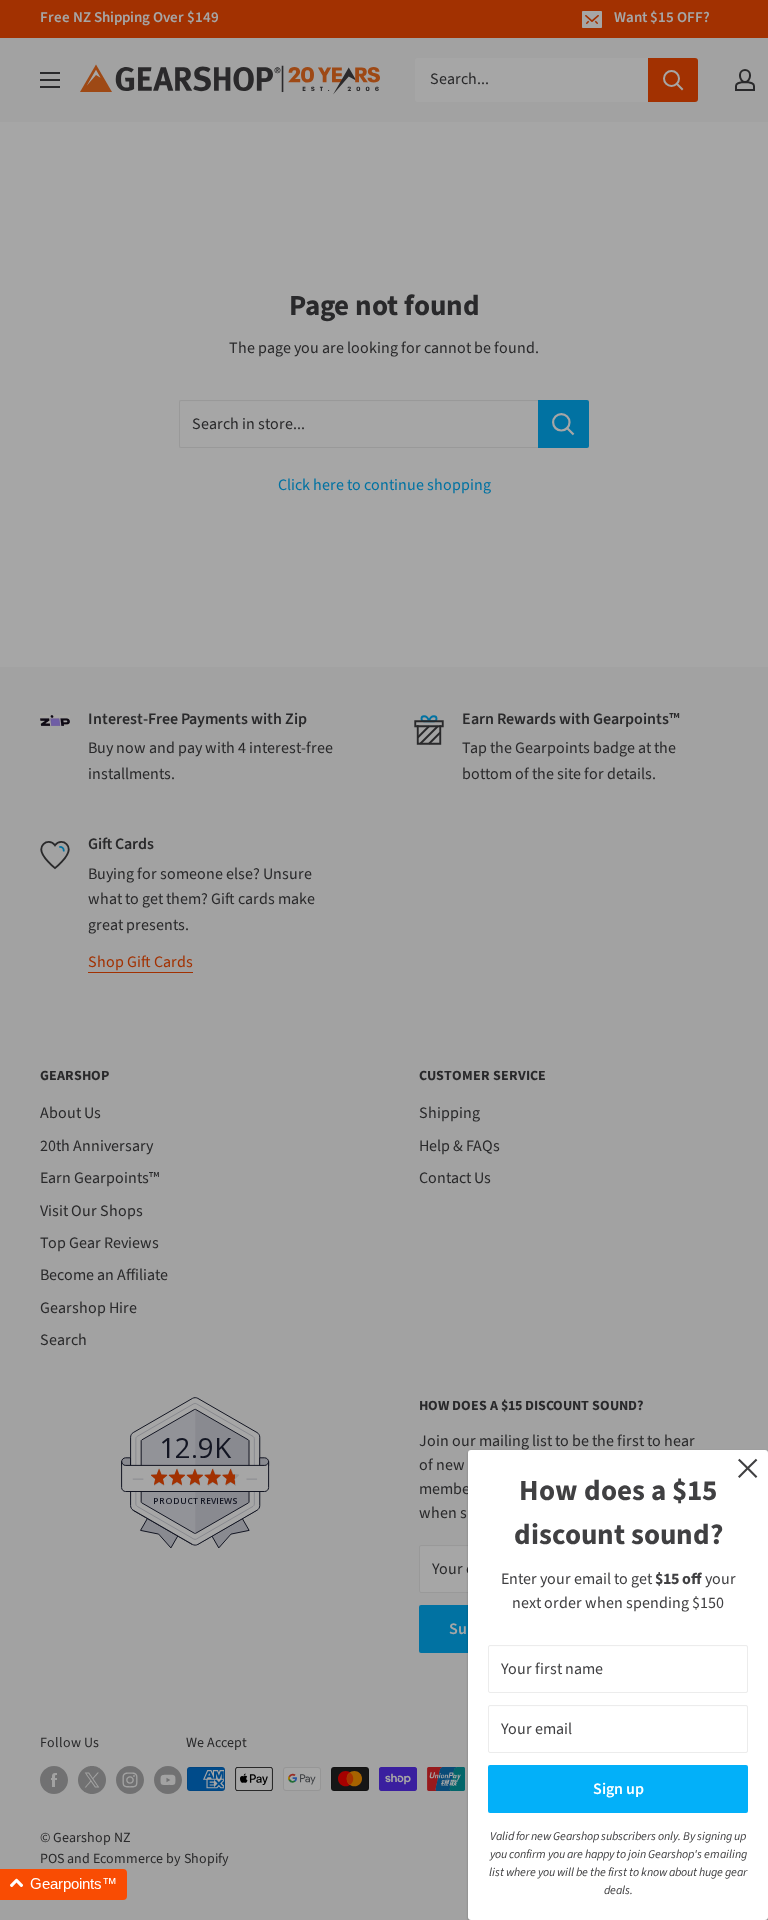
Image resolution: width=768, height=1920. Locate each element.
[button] (63, 1884)
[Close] (748, 1467)
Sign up (618, 1789)
